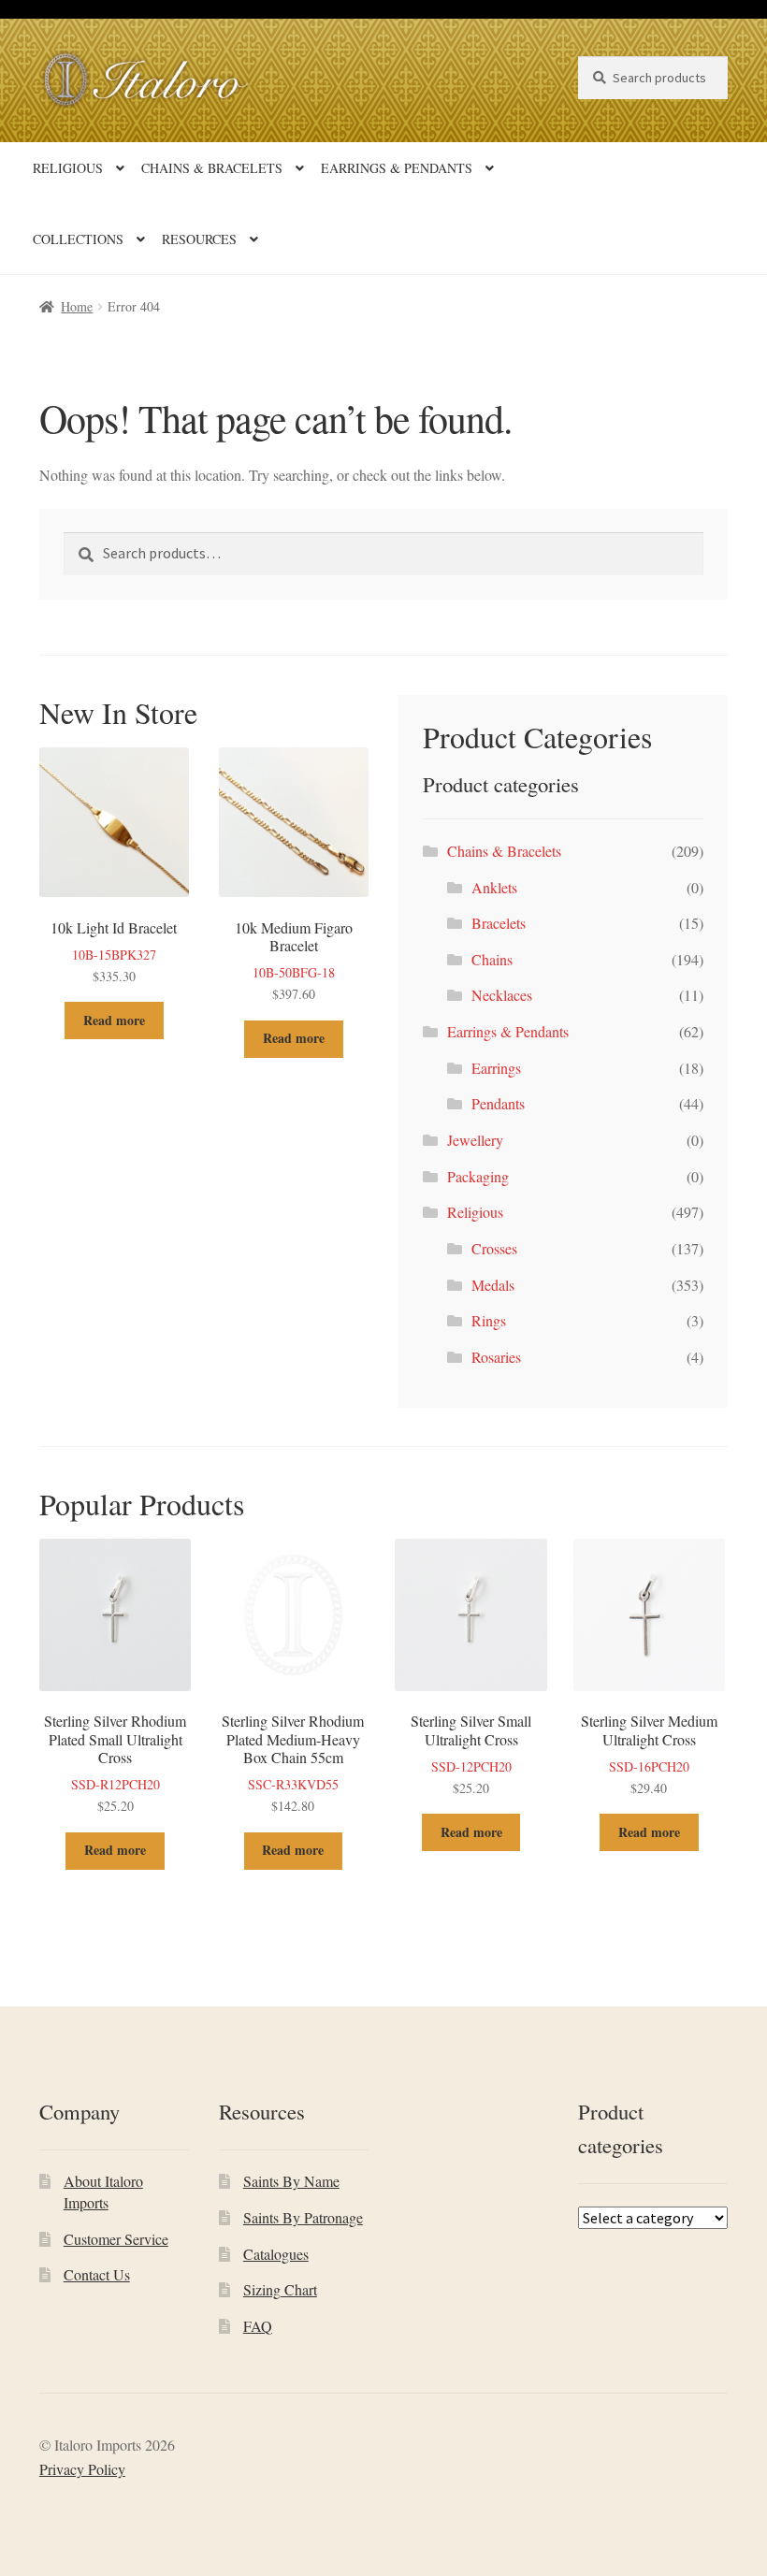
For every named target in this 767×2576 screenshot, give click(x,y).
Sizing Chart (280, 2289)
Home (77, 306)
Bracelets (499, 923)
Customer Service (116, 2239)
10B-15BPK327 (114, 951)
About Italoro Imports (103, 2192)
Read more (114, 1020)
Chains (492, 959)
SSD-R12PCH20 (115, 1763)
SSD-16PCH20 (649, 1753)
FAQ (258, 2326)
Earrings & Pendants (397, 168)
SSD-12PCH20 (471, 1753)
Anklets (494, 887)
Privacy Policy (82, 2469)
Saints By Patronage (303, 2217)
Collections (78, 239)
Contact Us (97, 2274)
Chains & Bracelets (212, 168)
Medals (493, 1285)
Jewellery (475, 1140)
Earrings (496, 1068)
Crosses (494, 1248)
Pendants (498, 1103)
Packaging (478, 1176)
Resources (199, 239)
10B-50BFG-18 (294, 960)
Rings (489, 1320)
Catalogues (276, 2254)
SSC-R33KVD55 (293, 1763)
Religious (68, 168)
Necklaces (502, 995)
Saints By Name (291, 2181)
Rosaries (496, 1357)
